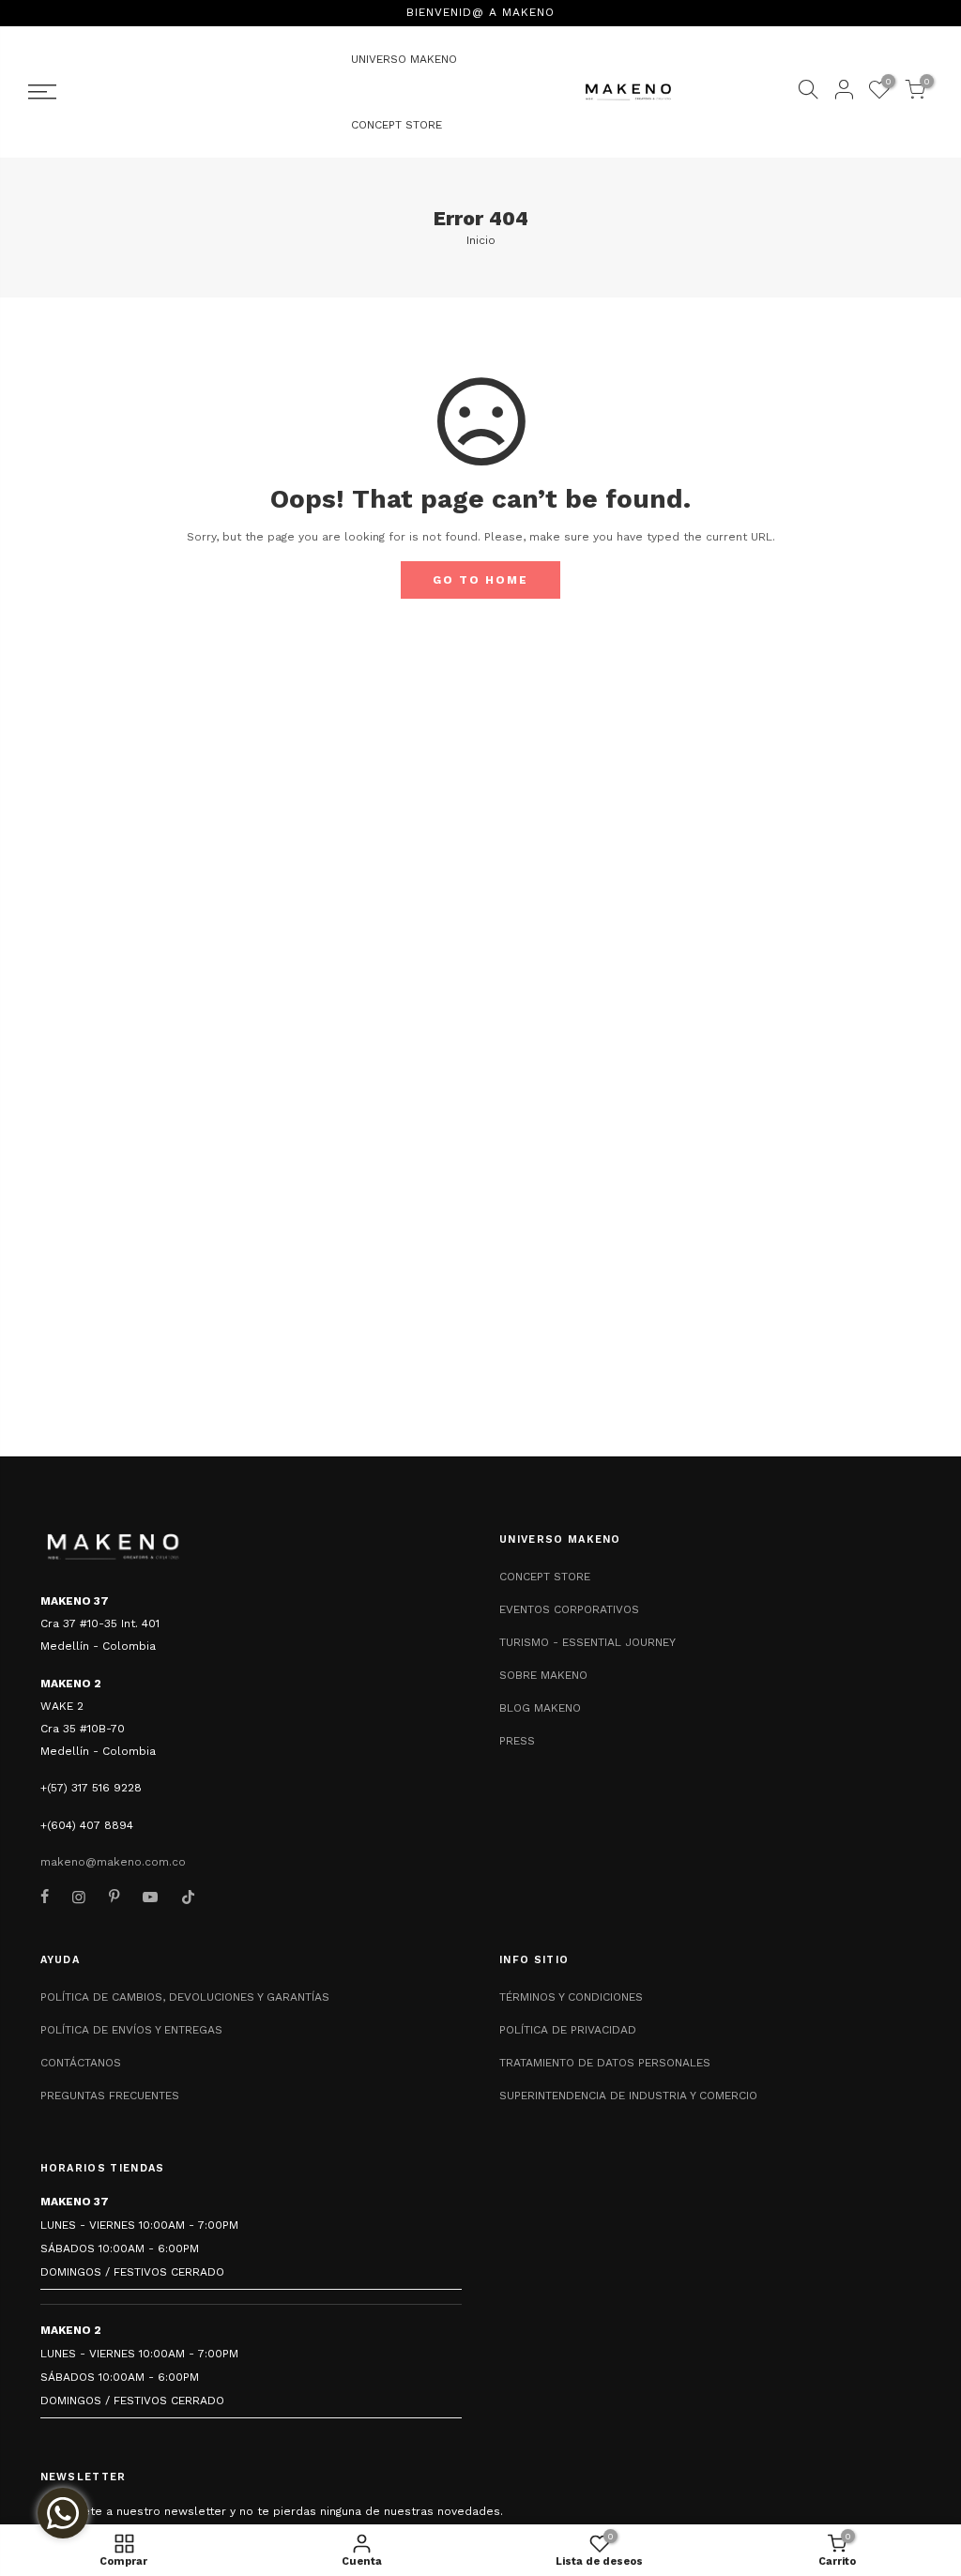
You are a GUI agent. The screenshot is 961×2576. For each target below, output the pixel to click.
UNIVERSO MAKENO (404, 59)
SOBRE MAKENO (543, 1675)
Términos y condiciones (571, 1997)
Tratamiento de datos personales (605, 2063)
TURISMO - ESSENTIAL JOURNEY (587, 1642)
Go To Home (480, 580)
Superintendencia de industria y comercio (628, 2096)
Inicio (481, 240)
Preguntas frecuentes (110, 2096)
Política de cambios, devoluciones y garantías (185, 1997)
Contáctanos (81, 2063)
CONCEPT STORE (397, 125)
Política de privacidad (568, 2030)
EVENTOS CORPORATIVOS (569, 1609)
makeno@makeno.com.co (113, 1862)
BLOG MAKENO (540, 1708)
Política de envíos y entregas (131, 2030)
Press (517, 1741)
